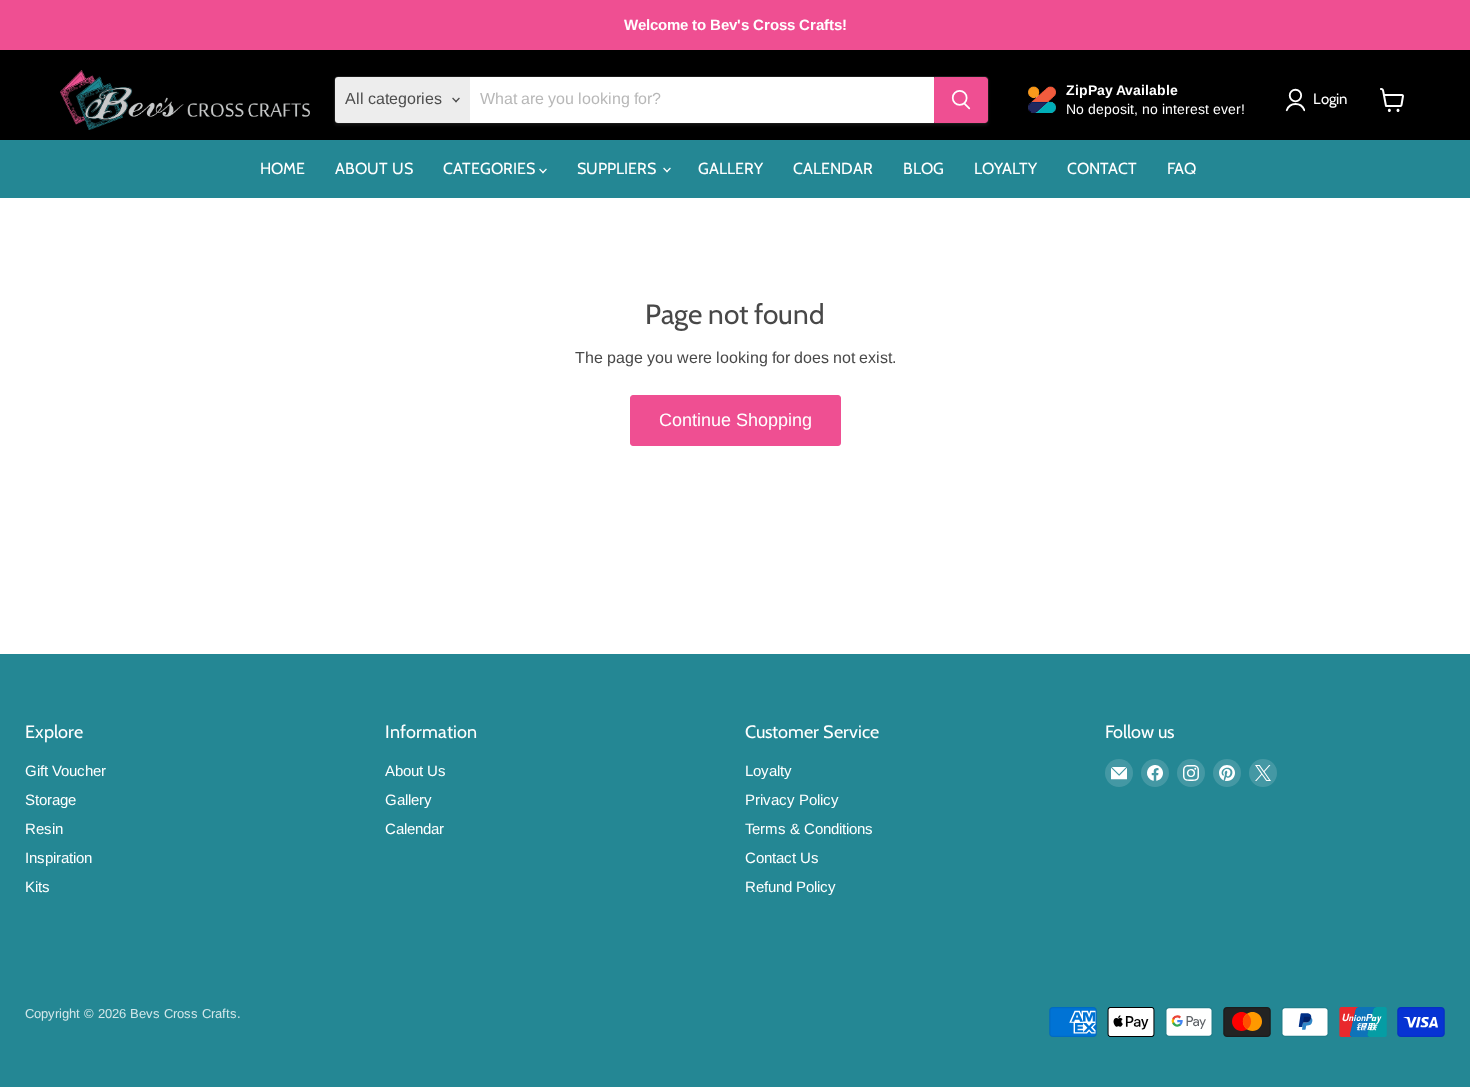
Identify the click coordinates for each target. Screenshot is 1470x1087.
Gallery (408, 799)
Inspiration (58, 857)
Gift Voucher (65, 770)
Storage (50, 799)
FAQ (1181, 168)
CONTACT (1102, 168)
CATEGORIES (491, 168)
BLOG (923, 168)
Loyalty (768, 770)
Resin (44, 828)
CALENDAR (833, 168)
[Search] (961, 100)
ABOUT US (374, 168)
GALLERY (730, 168)
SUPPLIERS (618, 168)
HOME (282, 168)
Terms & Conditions (809, 828)
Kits (37, 886)
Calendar (414, 828)
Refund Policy (790, 886)
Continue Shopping (735, 420)
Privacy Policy (792, 799)
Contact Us (782, 857)
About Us (415, 770)
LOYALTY (1005, 168)
